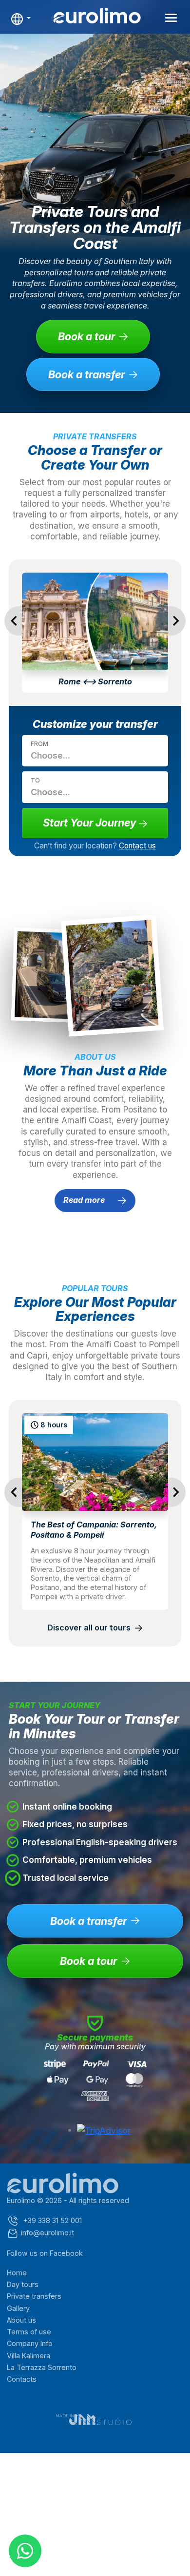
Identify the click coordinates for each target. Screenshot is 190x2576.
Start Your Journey (91, 823)
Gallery (18, 2308)
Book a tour (86, 336)
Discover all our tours (90, 1628)
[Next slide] (171, 621)
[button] (21, 19)
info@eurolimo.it (47, 2233)
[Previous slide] (19, 621)
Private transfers (34, 2296)
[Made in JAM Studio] (95, 2420)
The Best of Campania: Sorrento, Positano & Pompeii (94, 1530)
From (39, 744)
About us (21, 2320)
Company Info (30, 2343)
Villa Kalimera (28, 2356)
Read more (85, 1200)
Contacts (22, 2379)
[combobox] (84, 755)
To (35, 780)
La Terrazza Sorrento (42, 2367)
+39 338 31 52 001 (52, 2220)
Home (17, 2273)
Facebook (66, 2253)
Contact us (137, 846)
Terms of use (29, 2332)
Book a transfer (86, 374)
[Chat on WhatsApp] (25, 2551)
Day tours (23, 2284)
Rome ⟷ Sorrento (95, 681)
